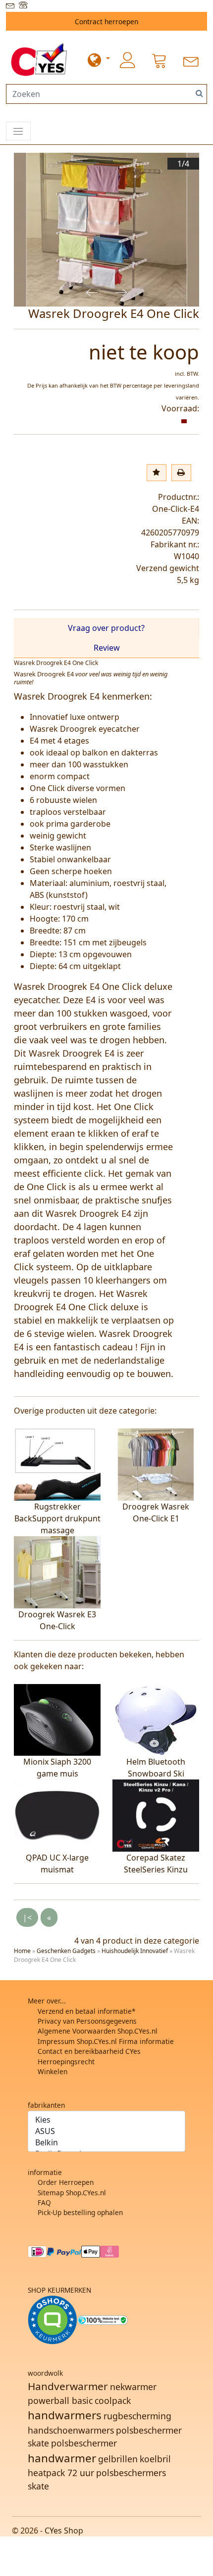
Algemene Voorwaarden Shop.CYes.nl (98, 2031)
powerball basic (60, 2400)
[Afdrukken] (181, 473)
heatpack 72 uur (61, 2473)
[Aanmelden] (128, 60)
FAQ (44, 2202)
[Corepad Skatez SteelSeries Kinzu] (156, 1815)
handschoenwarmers (71, 2430)
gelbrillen (118, 2459)
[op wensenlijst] (157, 473)
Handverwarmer (68, 2386)
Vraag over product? (106, 628)
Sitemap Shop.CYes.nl (72, 2193)
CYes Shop (64, 2531)
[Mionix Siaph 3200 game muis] (57, 1719)
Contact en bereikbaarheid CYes (89, 2051)
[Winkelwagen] (160, 60)
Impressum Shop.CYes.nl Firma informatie (106, 2041)
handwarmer (62, 2458)
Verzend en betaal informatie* (86, 2011)
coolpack (113, 2400)
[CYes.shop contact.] (24, 6)
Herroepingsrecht (66, 2062)
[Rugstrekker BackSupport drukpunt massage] (57, 1464)
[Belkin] (106, 2143)
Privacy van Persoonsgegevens (87, 2021)
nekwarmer (133, 2387)
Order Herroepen (66, 2182)
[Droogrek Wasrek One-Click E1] (156, 1464)
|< (27, 1917)
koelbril (155, 2459)
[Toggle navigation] (18, 131)
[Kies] (106, 2120)
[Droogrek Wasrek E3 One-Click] (57, 1571)
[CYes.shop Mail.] (11, 6)
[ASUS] (106, 2131)
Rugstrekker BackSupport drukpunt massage (57, 1518)
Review (107, 648)
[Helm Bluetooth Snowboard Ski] (156, 1719)
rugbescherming (137, 2416)
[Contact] (191, 60)
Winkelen (53, 2071)
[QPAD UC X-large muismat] (57, 1815)
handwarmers (65, 2415)
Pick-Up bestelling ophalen (80, 2212)
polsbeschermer (84, 2443)
